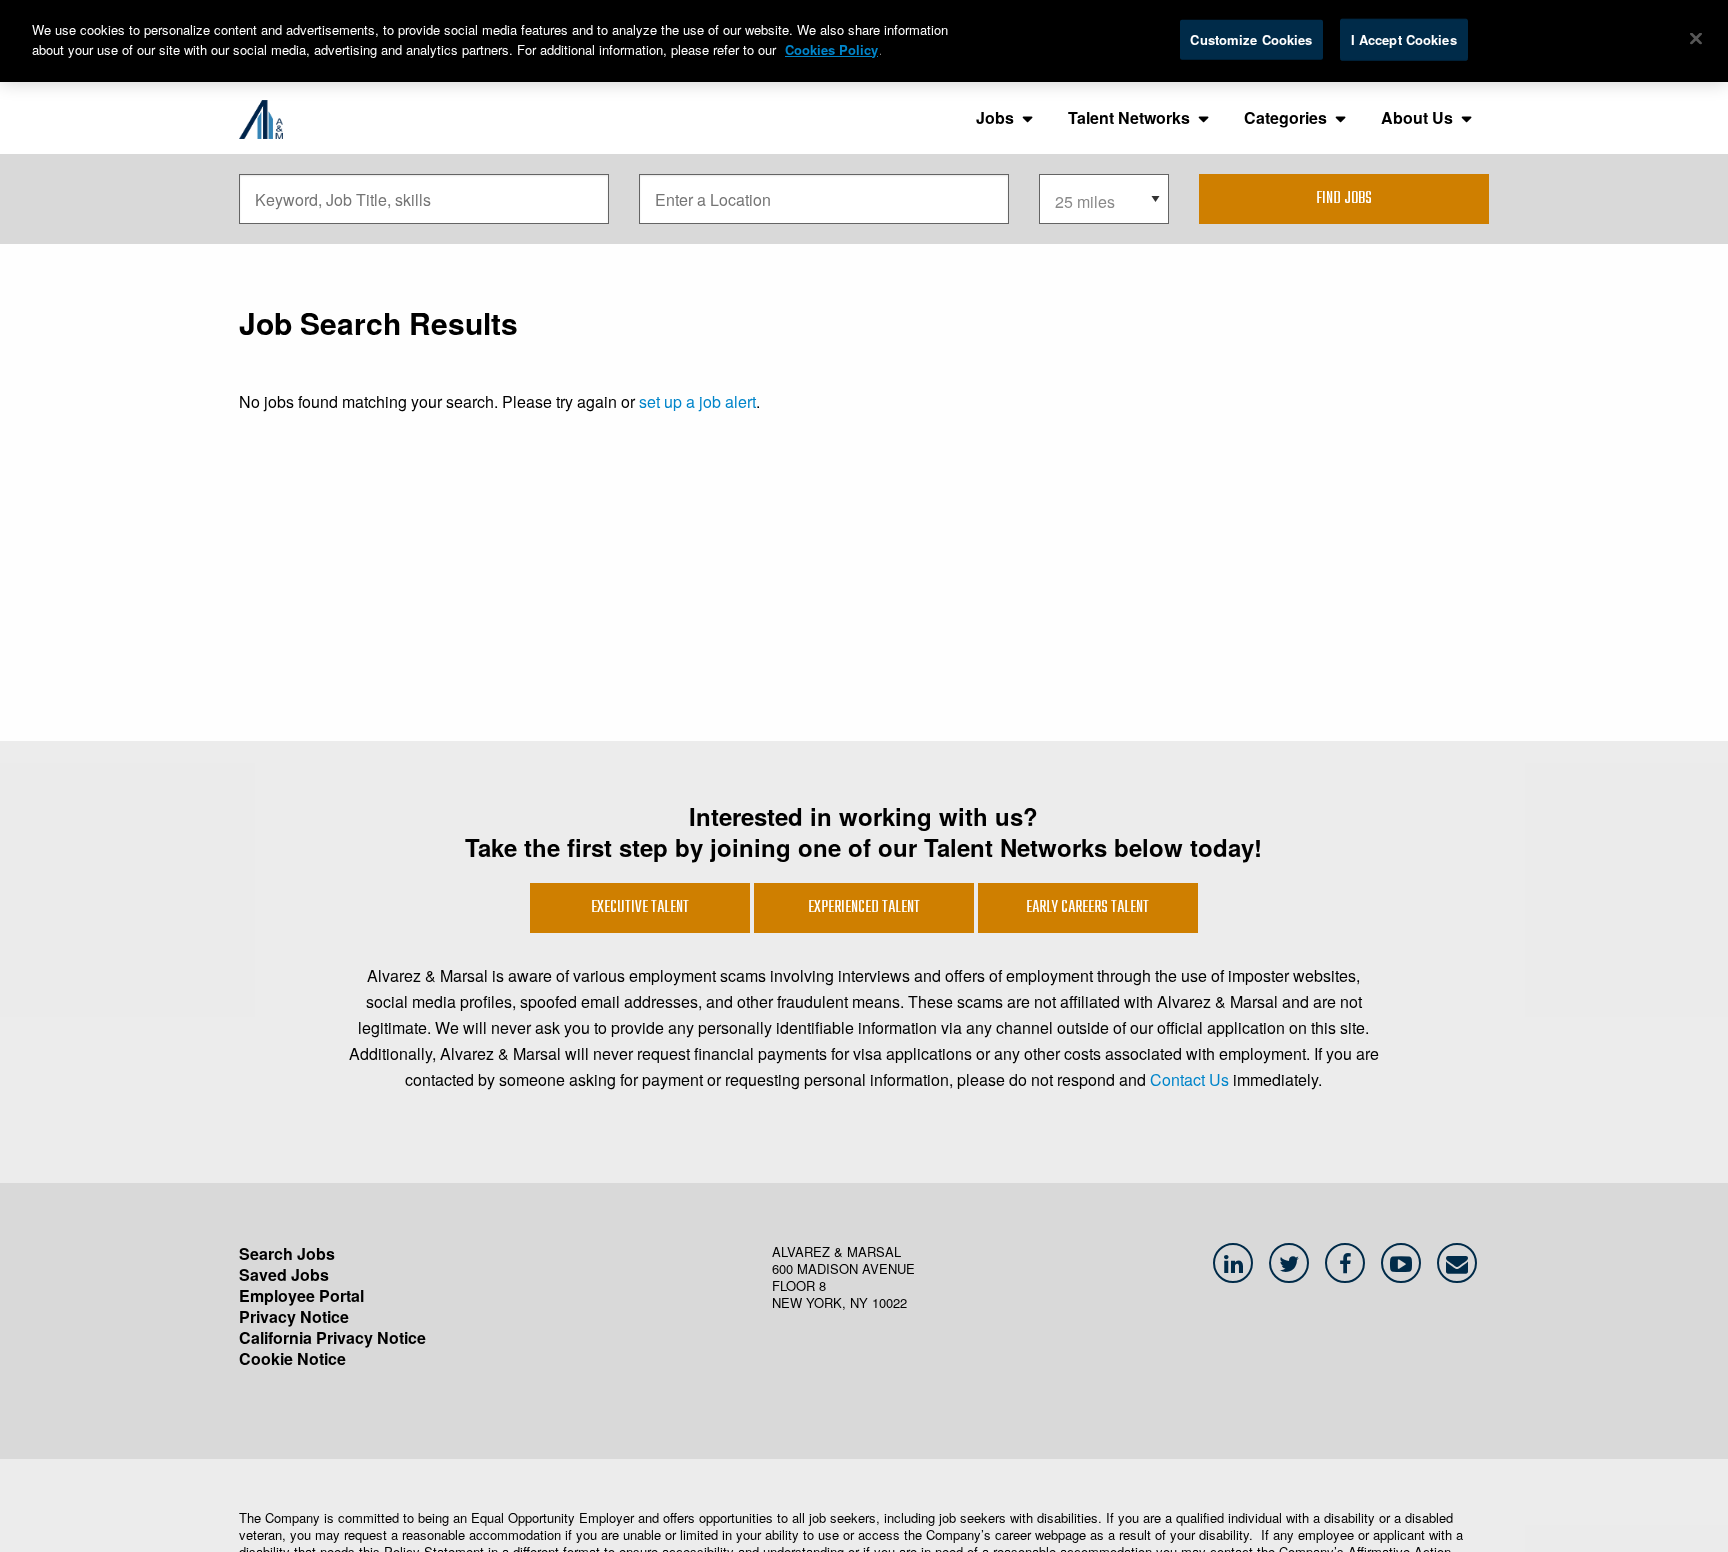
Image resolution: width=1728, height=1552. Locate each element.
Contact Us (1189, 1079)
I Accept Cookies (1404, 39)
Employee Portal (301, 1295)
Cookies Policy (831, 49)
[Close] (1696, 39)
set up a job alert (697, 401)
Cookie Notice (292, 1358)
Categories (1285, 117)
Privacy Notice (294, 1316)
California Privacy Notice (332, 1337)
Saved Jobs (284, 1274)
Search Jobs (287, 1253)
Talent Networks (1129, 117)
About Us (1417, 117)
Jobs (995, 117)
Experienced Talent (864, 908)
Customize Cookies (1251, 39)
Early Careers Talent (1087, 908)
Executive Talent (640, 908)
